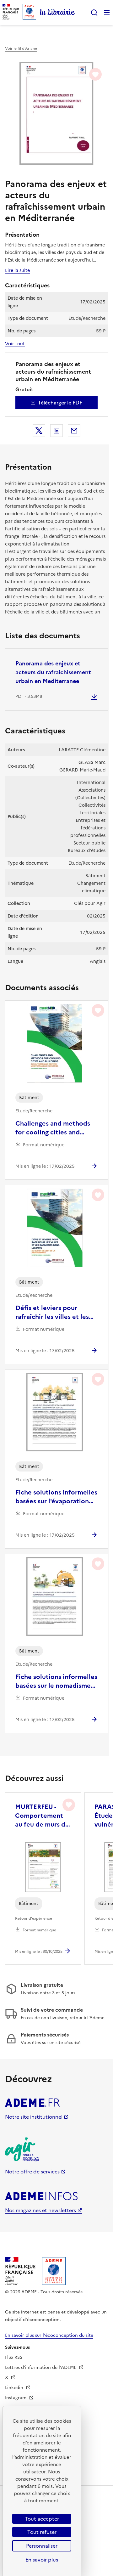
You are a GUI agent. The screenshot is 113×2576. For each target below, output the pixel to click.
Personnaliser (42, 2546)
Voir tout (15, 344)
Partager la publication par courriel (74, 431)
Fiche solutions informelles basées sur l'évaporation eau (56, 1497)
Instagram (16, 2398)
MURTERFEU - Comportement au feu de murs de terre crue (42, 1816)
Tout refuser (42, 2532)
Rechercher (94, 13)
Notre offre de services (32, 2172)
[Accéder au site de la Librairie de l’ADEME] (57, 13)
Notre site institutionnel (34, 2117)
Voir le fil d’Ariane (21, 48)
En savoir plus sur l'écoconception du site (49, 2335)
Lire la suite (17, 270)
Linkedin (15, 2388)
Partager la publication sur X (39, 431)
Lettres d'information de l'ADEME (41, 2367)
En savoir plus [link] (42, 2560)
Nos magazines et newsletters (40, 2210)
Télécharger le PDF (60, 403)
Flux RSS (14, 2357)
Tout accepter (42, 2519)
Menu (107, 13)
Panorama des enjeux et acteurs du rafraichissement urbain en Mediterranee (53, 672)
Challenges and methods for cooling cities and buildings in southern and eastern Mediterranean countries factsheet (54, 1128)
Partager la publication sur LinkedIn (56, 431)
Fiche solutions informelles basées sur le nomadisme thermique (56, 1681)
